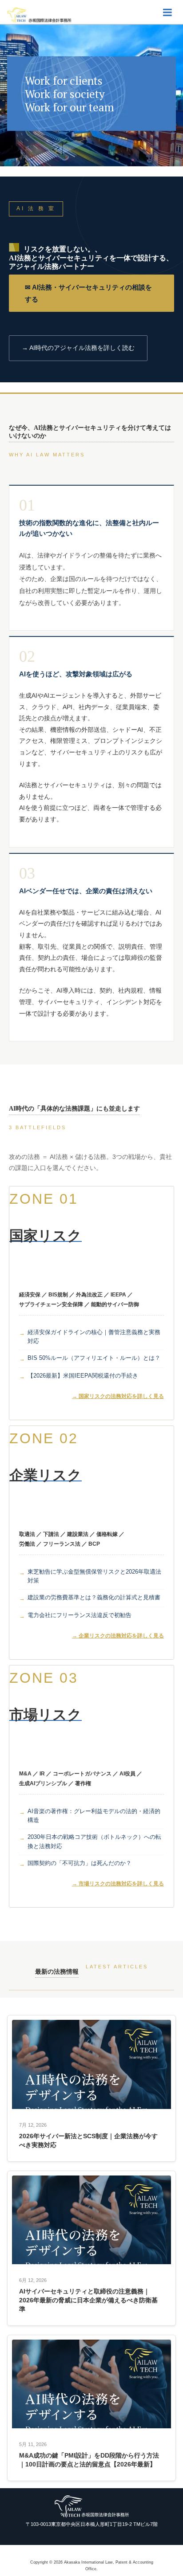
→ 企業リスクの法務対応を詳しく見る (118, 1636)
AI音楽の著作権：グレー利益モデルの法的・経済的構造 (94, 1816)
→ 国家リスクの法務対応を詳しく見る (118, 1396)
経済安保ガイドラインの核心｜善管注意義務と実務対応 (94, 1337)
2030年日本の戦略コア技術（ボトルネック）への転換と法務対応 (94, 1842)
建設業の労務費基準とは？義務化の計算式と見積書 (94, 1597)
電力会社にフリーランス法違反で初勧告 (80, 1615)
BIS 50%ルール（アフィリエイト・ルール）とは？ (94, 1358)
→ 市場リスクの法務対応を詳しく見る (118, 1884)
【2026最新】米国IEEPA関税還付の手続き (83, 1376)
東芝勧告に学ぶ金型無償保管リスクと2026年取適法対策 (94, 1576)
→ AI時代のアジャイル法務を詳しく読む (78, 348)
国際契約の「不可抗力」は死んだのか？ (80, 1863)
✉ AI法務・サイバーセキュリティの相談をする (88, 293)
